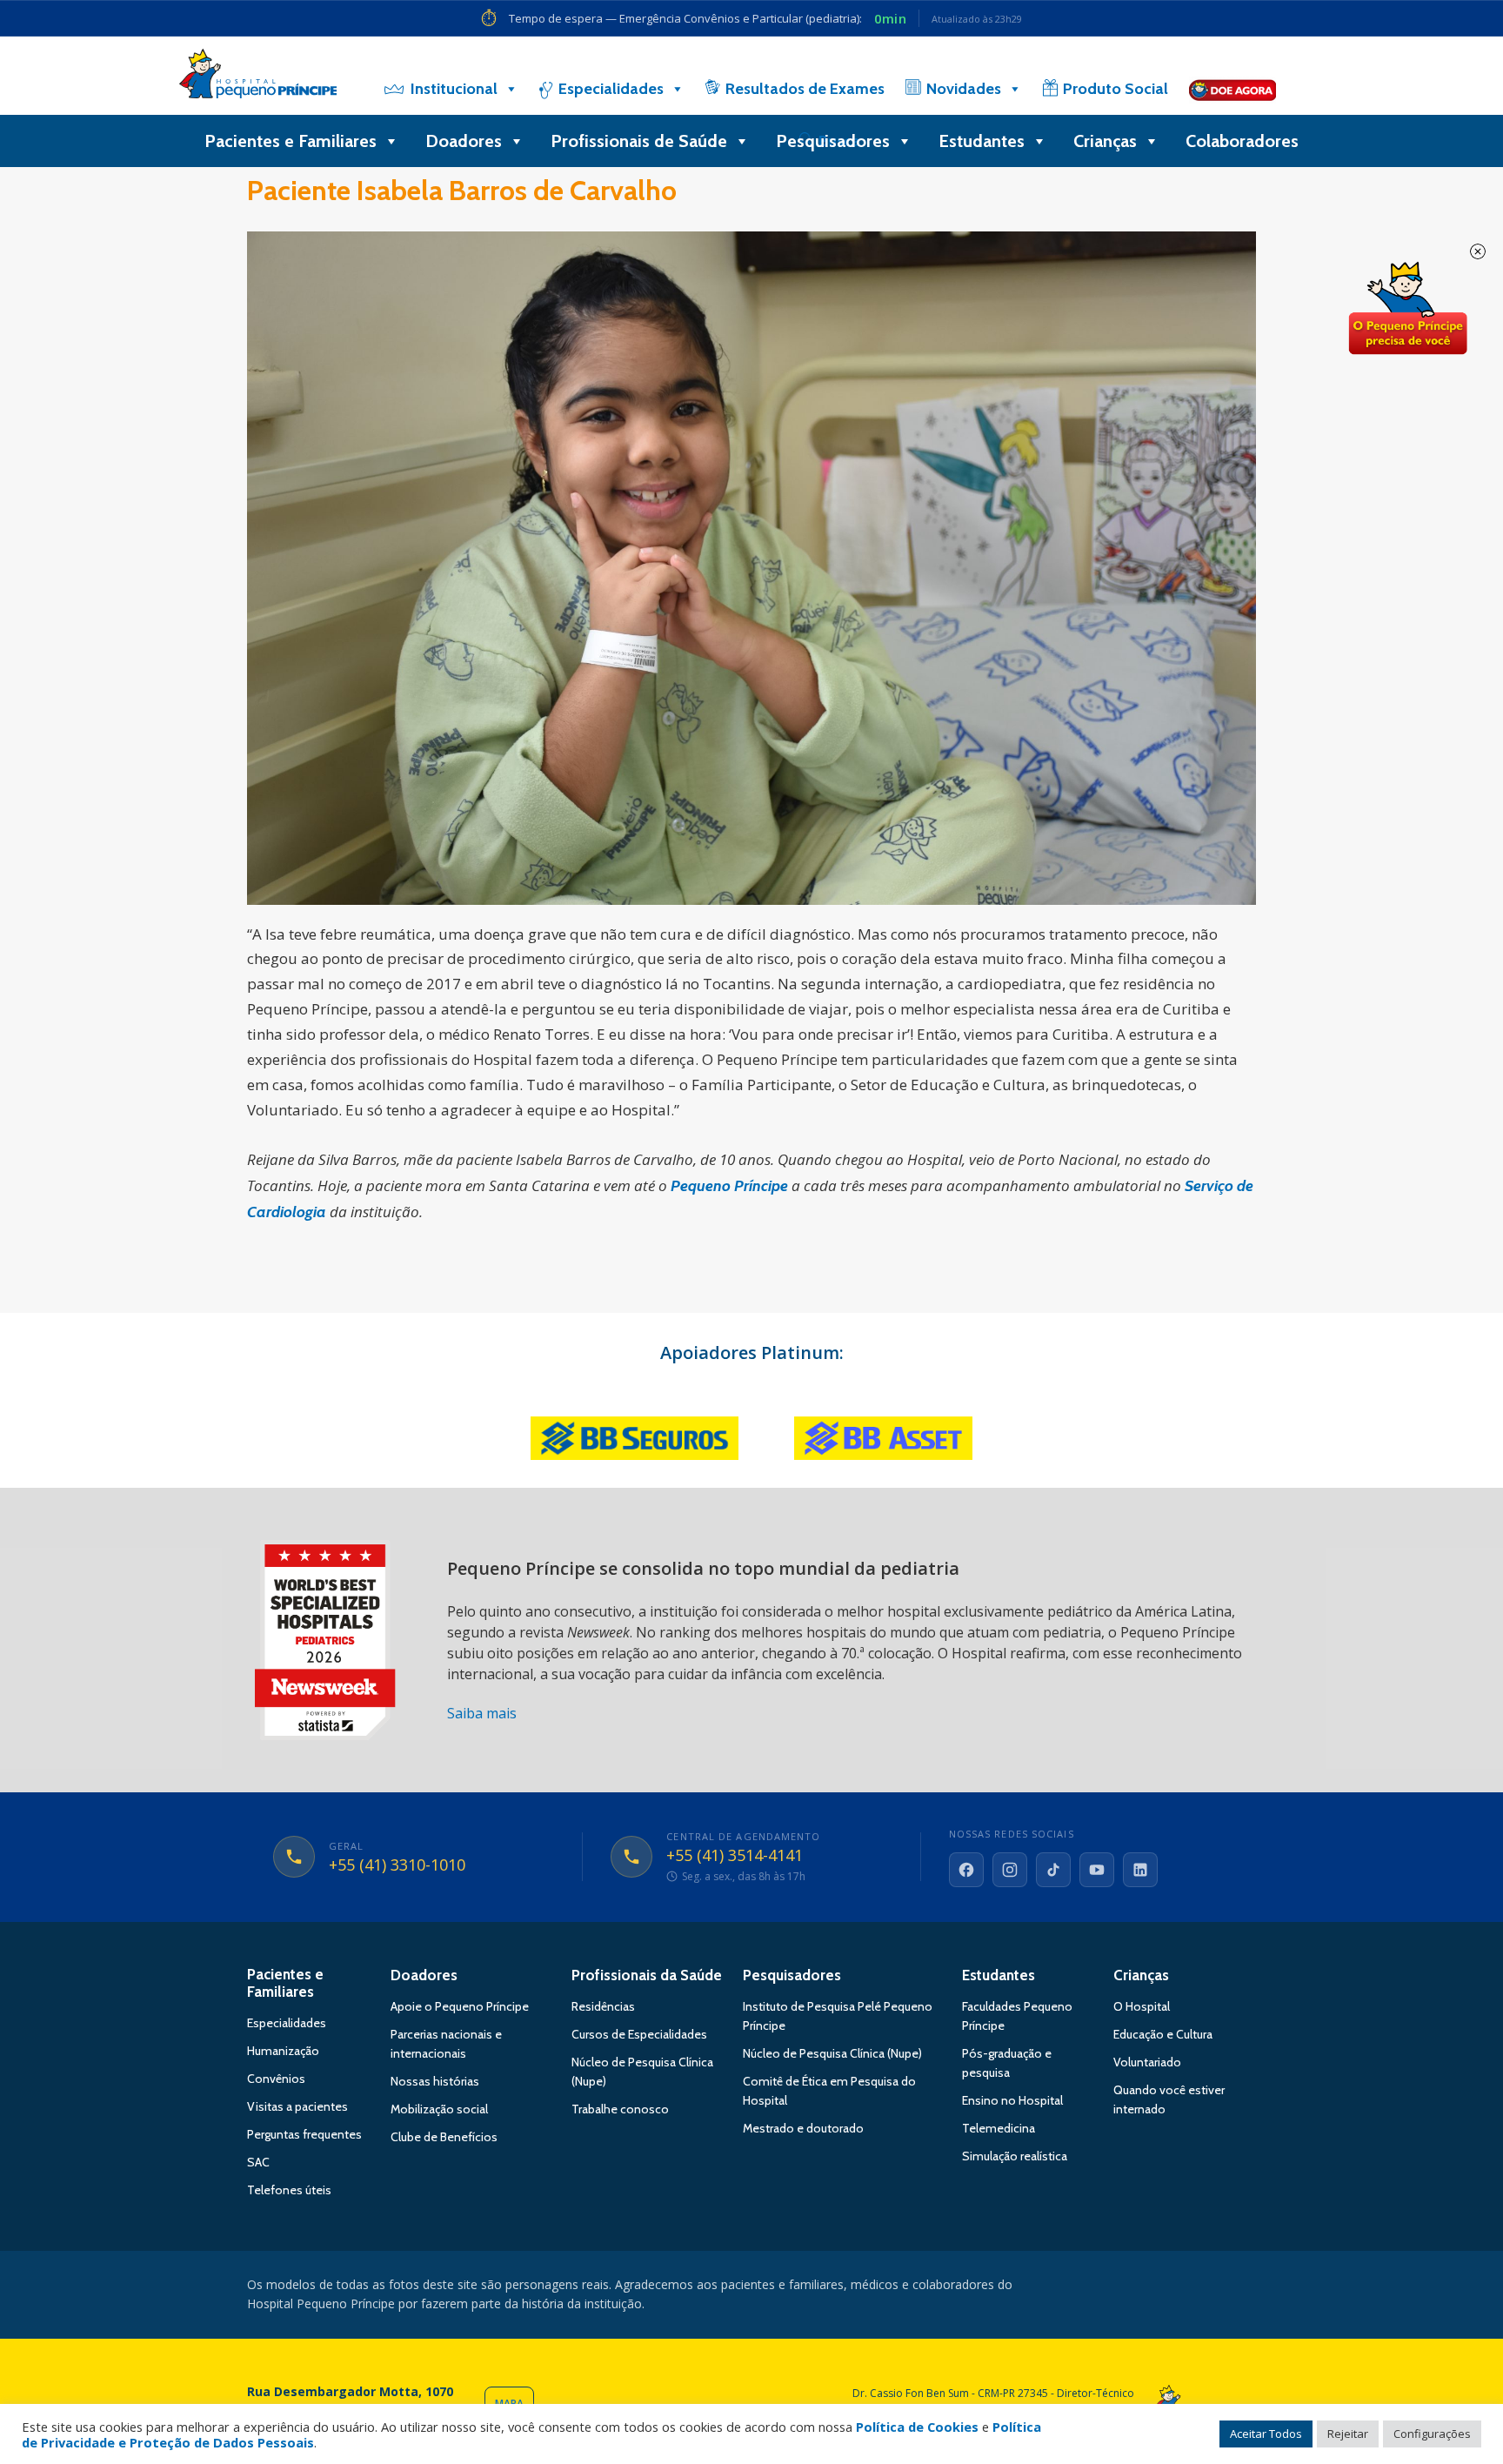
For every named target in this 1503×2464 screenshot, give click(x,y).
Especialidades (611, 89)
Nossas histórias (435, 2081)
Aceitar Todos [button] (1266, 2434)
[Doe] (1232, 89)
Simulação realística (1015, 2156)
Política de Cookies (917, 2427)
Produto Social (1116, 89)
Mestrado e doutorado (803, 2128)
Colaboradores (1242, 141)
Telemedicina (999, 2128)
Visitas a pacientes (297, 2106)
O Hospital (1142, 2006)
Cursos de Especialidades (639, 2034)
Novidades (964, 89)
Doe (1407, 309)
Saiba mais (482, 1713)
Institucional (454, 89)
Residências (603, 2006)
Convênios (276, 2079)
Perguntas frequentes (304, 2134)
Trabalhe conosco (620, 2109)
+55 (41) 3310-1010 (397, 1865)
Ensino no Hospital (1012, 2100)
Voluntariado (1147, 2062)
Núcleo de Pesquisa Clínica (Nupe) (832, 2053)
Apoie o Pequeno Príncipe (460, 2006)
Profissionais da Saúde (647, 1975)
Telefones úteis (289, 2190)
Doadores (464, 141)
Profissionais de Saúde (639, 141)
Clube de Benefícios (444, 2137)
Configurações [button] (1432, 2434)
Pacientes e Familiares (291, 141)
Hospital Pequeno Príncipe (258, 77)
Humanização (283, 2051)
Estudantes (982, 141)
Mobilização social (439, 2109)
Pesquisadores (833, 141)
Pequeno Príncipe (729, 1186)
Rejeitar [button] (1348, 2434)
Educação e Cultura (1163, 2034)
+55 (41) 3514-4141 (735, 1856)
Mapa (509, 2404)
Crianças (1105, 141)
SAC (258, 2162)
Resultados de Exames (805, 89)
